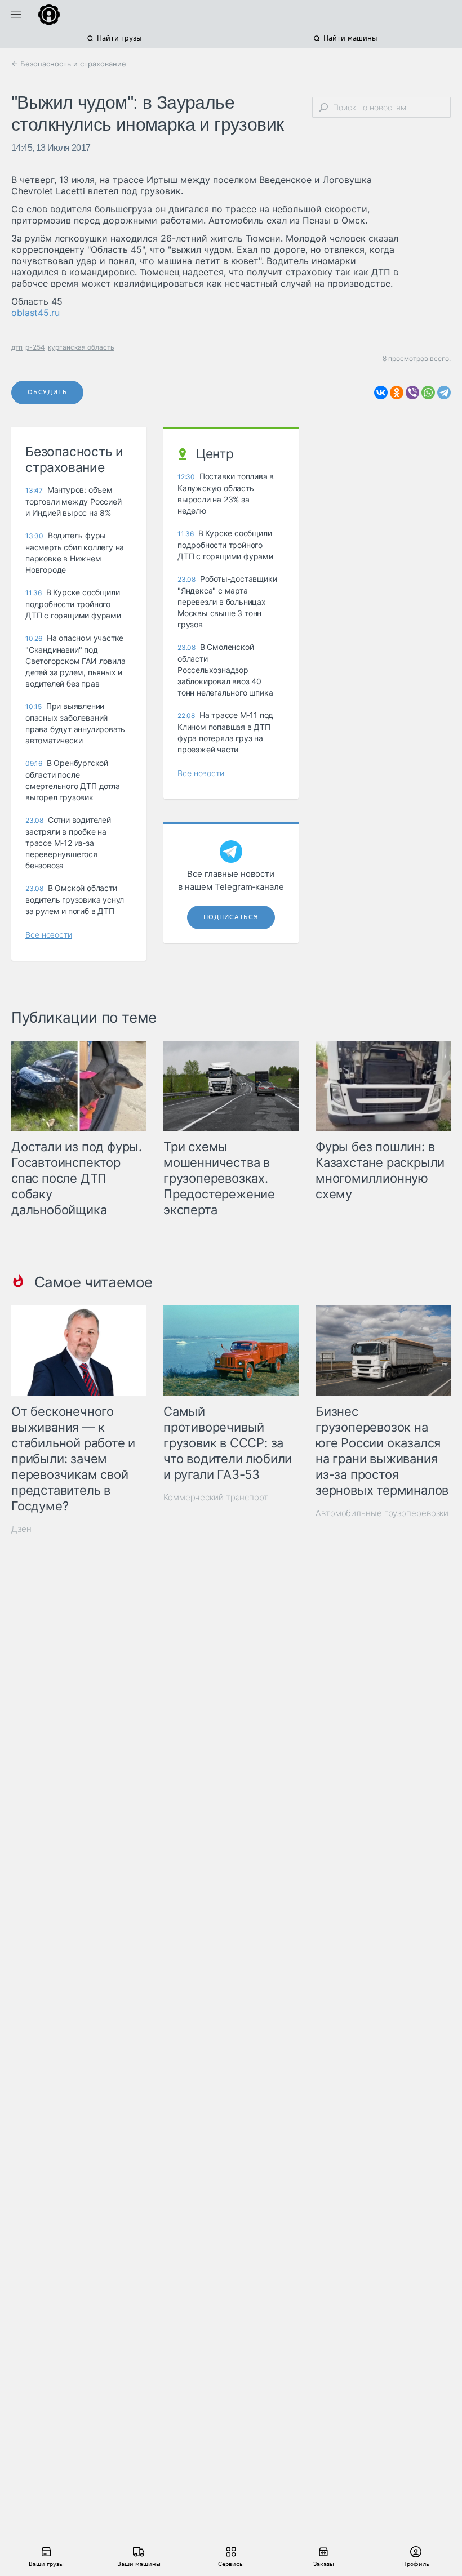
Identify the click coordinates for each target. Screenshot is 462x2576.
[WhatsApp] (428, 393)
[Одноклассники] (397, 393)
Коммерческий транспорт (216, 1497)
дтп (17, 347)
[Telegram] (444, 393)
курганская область (81, 347)
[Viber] (412, 393)
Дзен (21, 1529)
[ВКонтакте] (381, 393)
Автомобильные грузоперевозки (382, 1513)
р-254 (35, 347)
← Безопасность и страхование (69, 64)
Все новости (49, 935)
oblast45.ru (35, 313)
